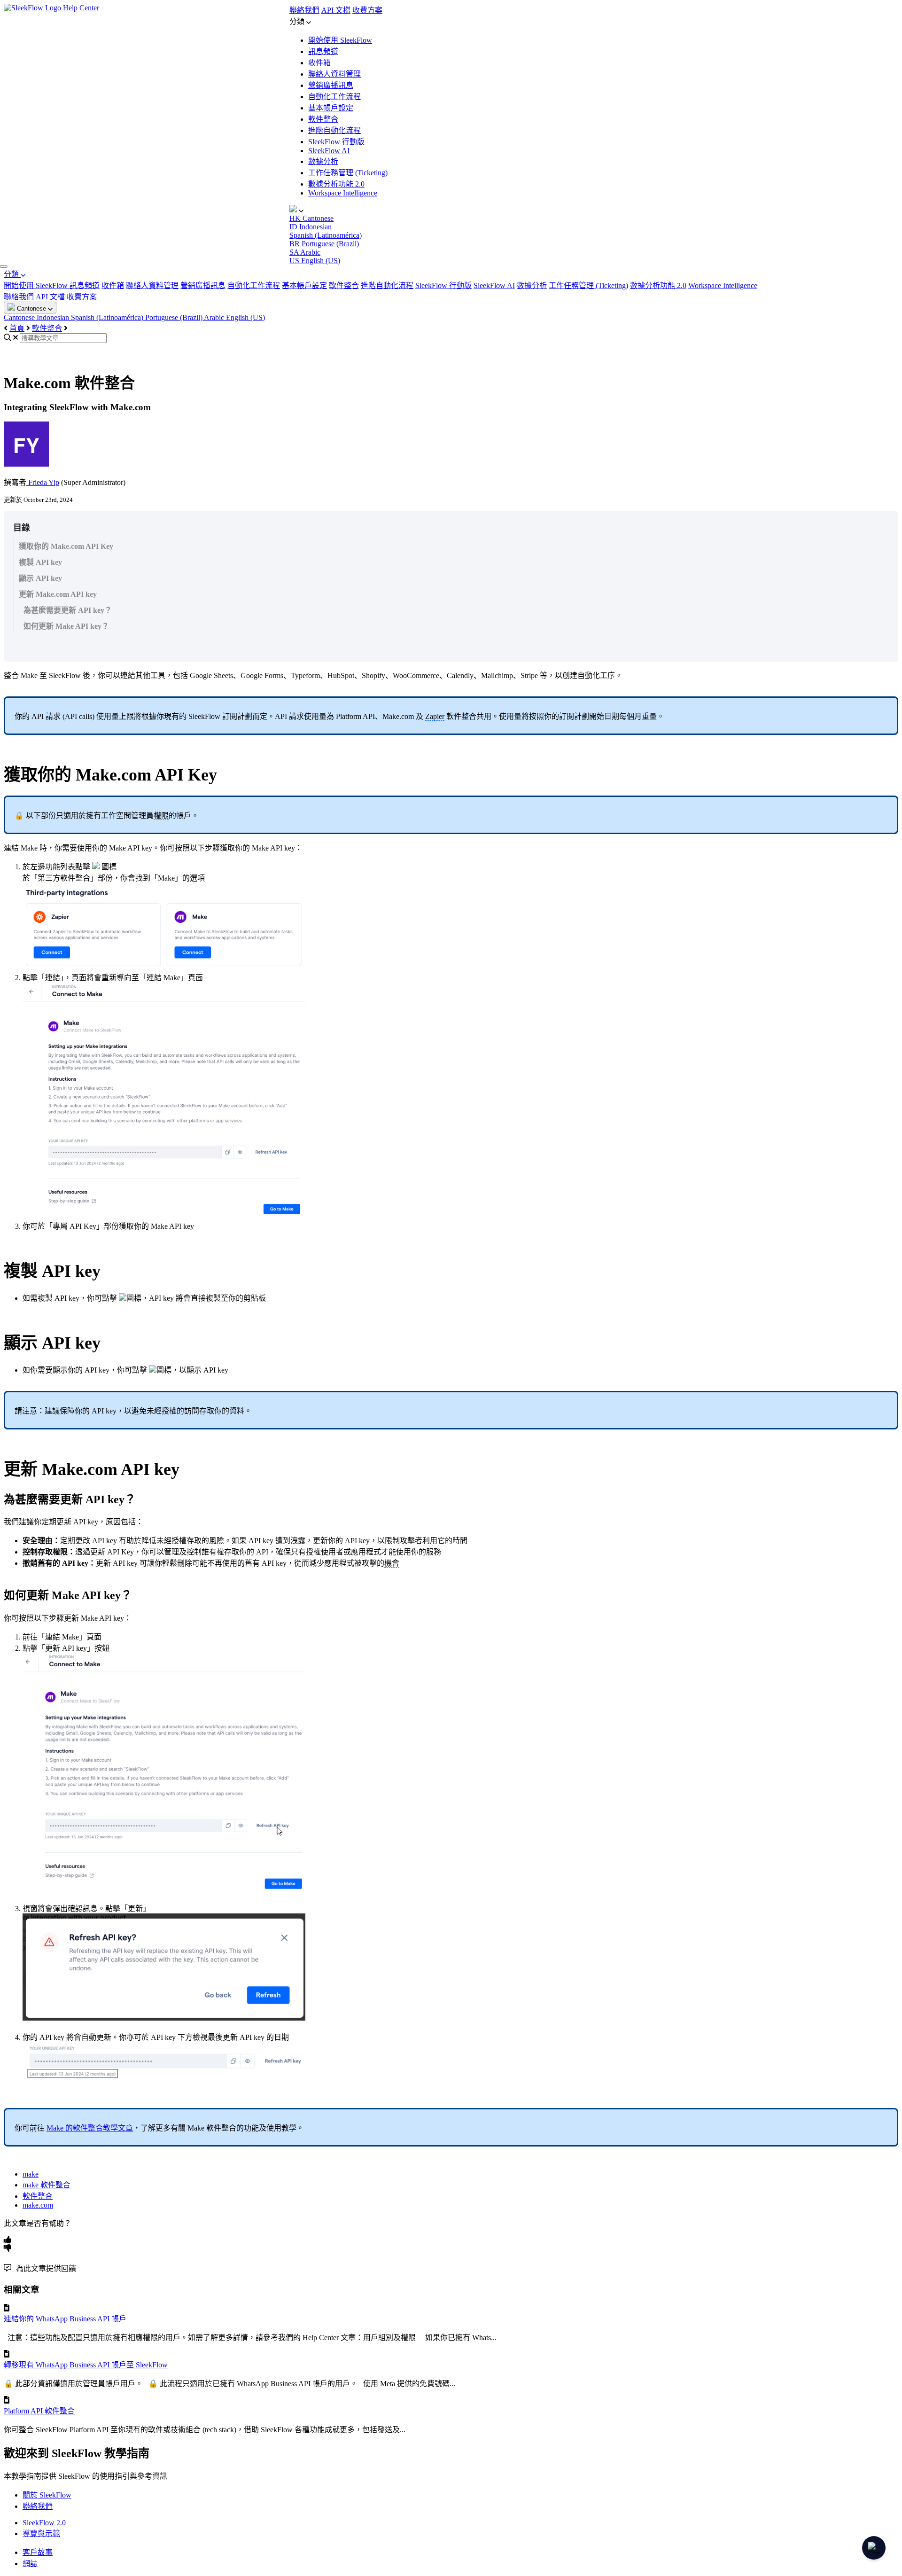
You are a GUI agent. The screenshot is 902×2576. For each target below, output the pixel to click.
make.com (38, 2205)
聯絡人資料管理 (334, 74)
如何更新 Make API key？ (66, 626)
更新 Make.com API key (58, 594)
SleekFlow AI (329, 151)
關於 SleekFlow (47, 2495)
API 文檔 (336, 10)
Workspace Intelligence (343, 193)
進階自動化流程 (334, 130)
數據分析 (323, 161)
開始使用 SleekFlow (340, 40)
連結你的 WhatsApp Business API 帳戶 (65, 2319)
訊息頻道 (323, 51)
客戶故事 (38, 2552)
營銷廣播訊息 (331, 85)
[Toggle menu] (4, 266)
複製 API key (40, 562)
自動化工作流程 (334, 97)
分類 (12, 274)
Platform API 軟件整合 (39, 2411)
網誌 (30, 2564)
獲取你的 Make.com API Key (66, 546)
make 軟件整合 (47, 2185)
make (31, 2174)
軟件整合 (323, 119)
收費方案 (367, 10)
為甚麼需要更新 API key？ (68, 610)
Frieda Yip (43, 482)
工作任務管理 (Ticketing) (348, 173)
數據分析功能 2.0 (336, 184)
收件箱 (319, 63)
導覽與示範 (41, 2533)
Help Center (81, 8)
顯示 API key (40, 578)
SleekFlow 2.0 (44, 2523)
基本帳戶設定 (331, 108)
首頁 (17, 328)
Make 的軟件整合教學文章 (90, 2128)
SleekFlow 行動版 (336, 142)
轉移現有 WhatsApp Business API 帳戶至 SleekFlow (86, 2365)
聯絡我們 (304, 10)
